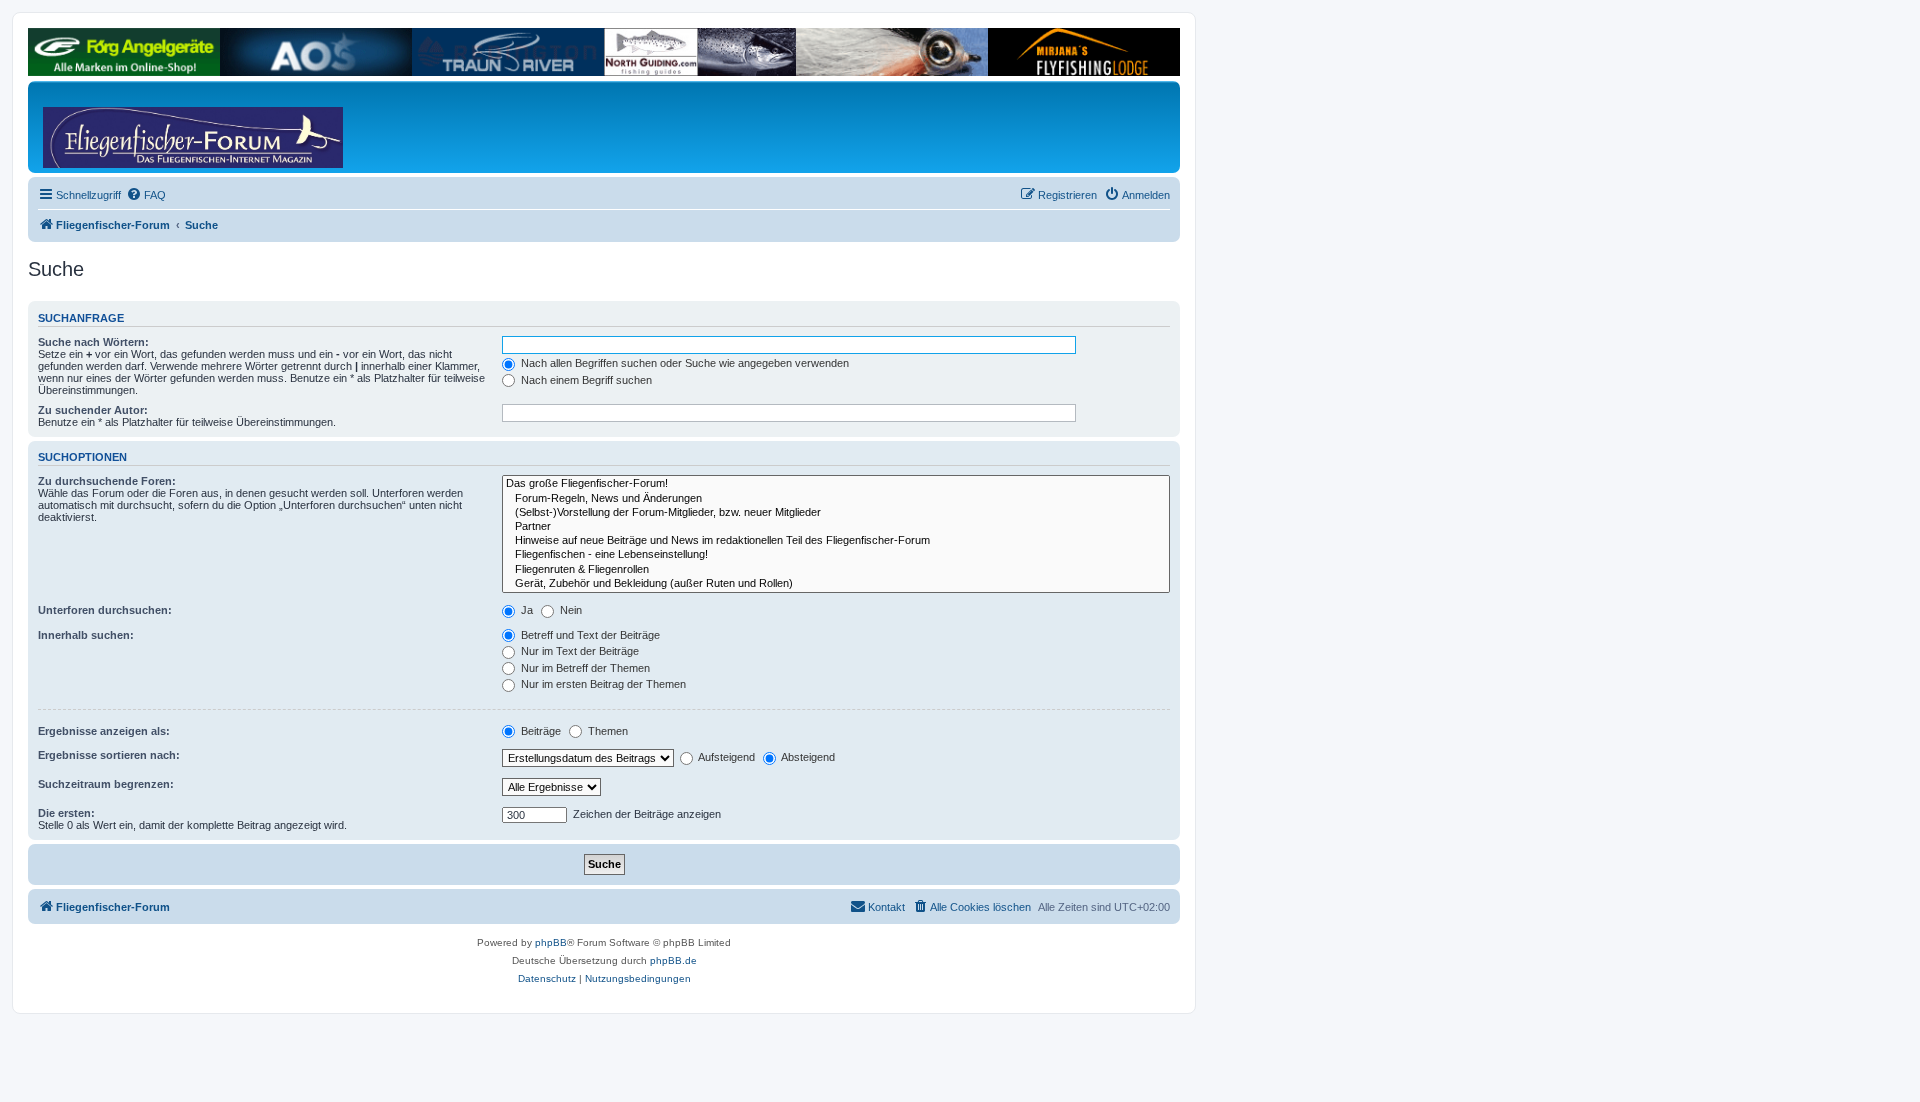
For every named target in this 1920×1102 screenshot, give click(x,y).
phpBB (551, 942)
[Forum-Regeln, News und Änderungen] (836, 499)
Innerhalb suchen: (86, 635)
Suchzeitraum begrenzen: (106, 784)
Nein (569, 610)
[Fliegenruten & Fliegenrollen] (836, 570)
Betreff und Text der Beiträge (589, 635)
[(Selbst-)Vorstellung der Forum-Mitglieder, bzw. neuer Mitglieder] (836, 513)
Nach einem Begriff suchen (585, 380)
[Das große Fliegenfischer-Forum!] (836, 484)
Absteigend (807, 757)
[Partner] (836, 527)
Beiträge (539, 731)
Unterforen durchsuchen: (105, 610)
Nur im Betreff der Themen (584, 668)
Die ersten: (66, 813)
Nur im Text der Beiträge (578, 651)
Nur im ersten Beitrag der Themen (602, 684)
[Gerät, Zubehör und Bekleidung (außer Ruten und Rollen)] (836, 584)
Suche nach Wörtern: (93, 342)
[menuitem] (146, 195)
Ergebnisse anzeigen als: (104, 731)
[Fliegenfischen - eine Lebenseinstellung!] (836, 555)
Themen (606, 731)
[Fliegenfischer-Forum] (119, 127)
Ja (525, 610)
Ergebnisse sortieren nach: (109, 755)
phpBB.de (673, 960)
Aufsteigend (725, 757)
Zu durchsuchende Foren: (107, 481)
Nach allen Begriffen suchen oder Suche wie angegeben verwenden (683, 363)
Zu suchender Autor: (93, 410)
